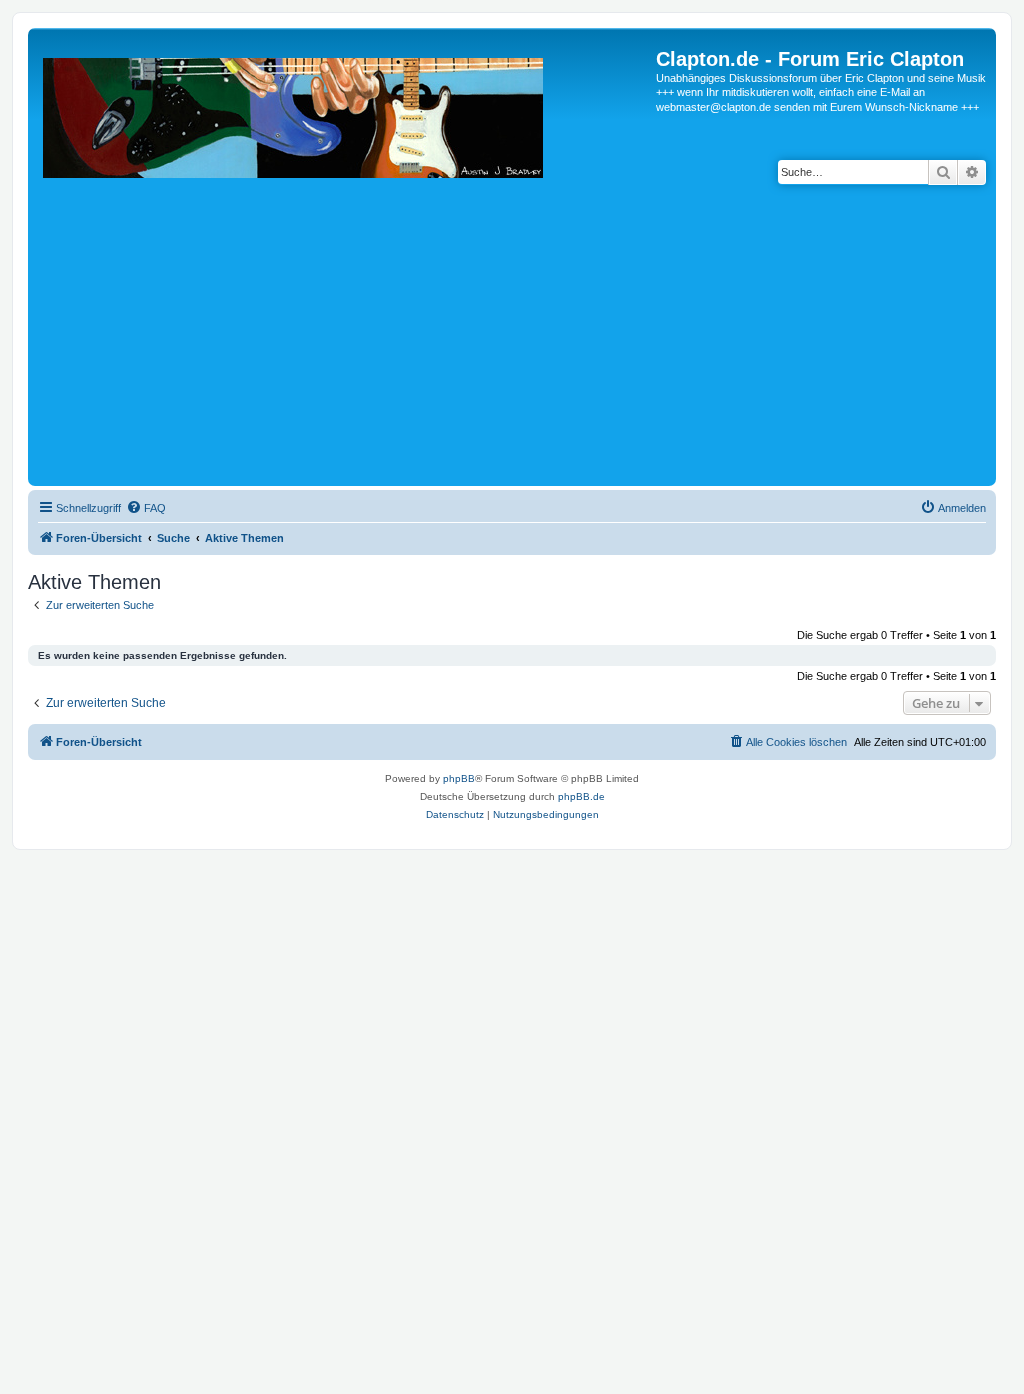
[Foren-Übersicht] (344, 264)
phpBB (459, 778)
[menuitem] (146, 508)
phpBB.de (581, 796)
